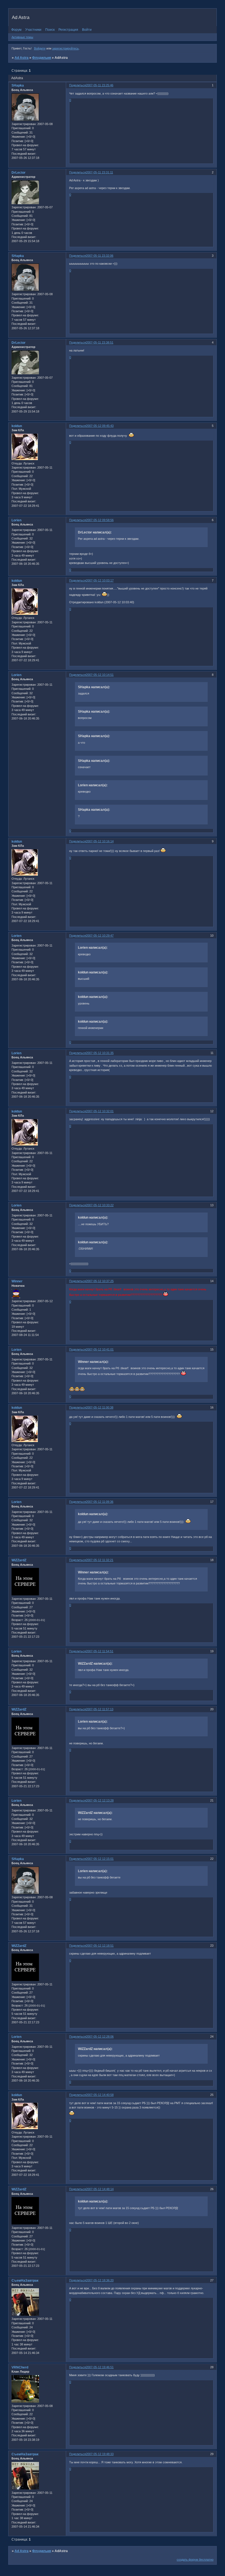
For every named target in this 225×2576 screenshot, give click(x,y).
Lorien (16, 520)
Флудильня (42, 58)
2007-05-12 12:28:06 (100, 2037)
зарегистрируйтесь (65, 48)
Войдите (40, 48)
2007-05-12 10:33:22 (100, 1205)
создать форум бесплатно (195, 2560)
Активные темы (22, 37)
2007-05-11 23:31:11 (99, 172)
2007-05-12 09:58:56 (100, 520)
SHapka (18, 85)
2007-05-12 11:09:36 (100, 1502)
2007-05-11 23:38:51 (100, 342)
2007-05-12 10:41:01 (100, 1349)
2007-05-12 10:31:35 (100, 1053)
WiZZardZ (19, 1560)
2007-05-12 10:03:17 (100, 580)
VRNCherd (20, 2367)
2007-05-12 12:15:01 (100, 1859)
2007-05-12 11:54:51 (100, 1651)
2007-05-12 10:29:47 (100, 936)
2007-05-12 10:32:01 (100, 1111)
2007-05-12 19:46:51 (100, 2367)
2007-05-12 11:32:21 (100, 1560)
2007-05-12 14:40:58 (100, 2095)
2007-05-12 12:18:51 (100, 1946)
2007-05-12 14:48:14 (100, 2189)
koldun (17, 426)
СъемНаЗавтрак (25, 2281)
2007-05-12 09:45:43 (100, 426)
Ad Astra (22, 58)
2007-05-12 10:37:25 (100, 1281)
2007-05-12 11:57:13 (100, 1709)
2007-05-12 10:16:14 (100, 841)
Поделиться (78, 85)
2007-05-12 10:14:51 (100, 675)
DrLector (19, 173)
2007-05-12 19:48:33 (100, 2454)
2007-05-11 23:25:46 (100, 85)
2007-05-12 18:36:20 (100, 2280)
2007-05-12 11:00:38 (100, 1407)
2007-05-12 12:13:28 (100, 1800)
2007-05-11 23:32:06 (100, 256)
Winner (17, 1281)
